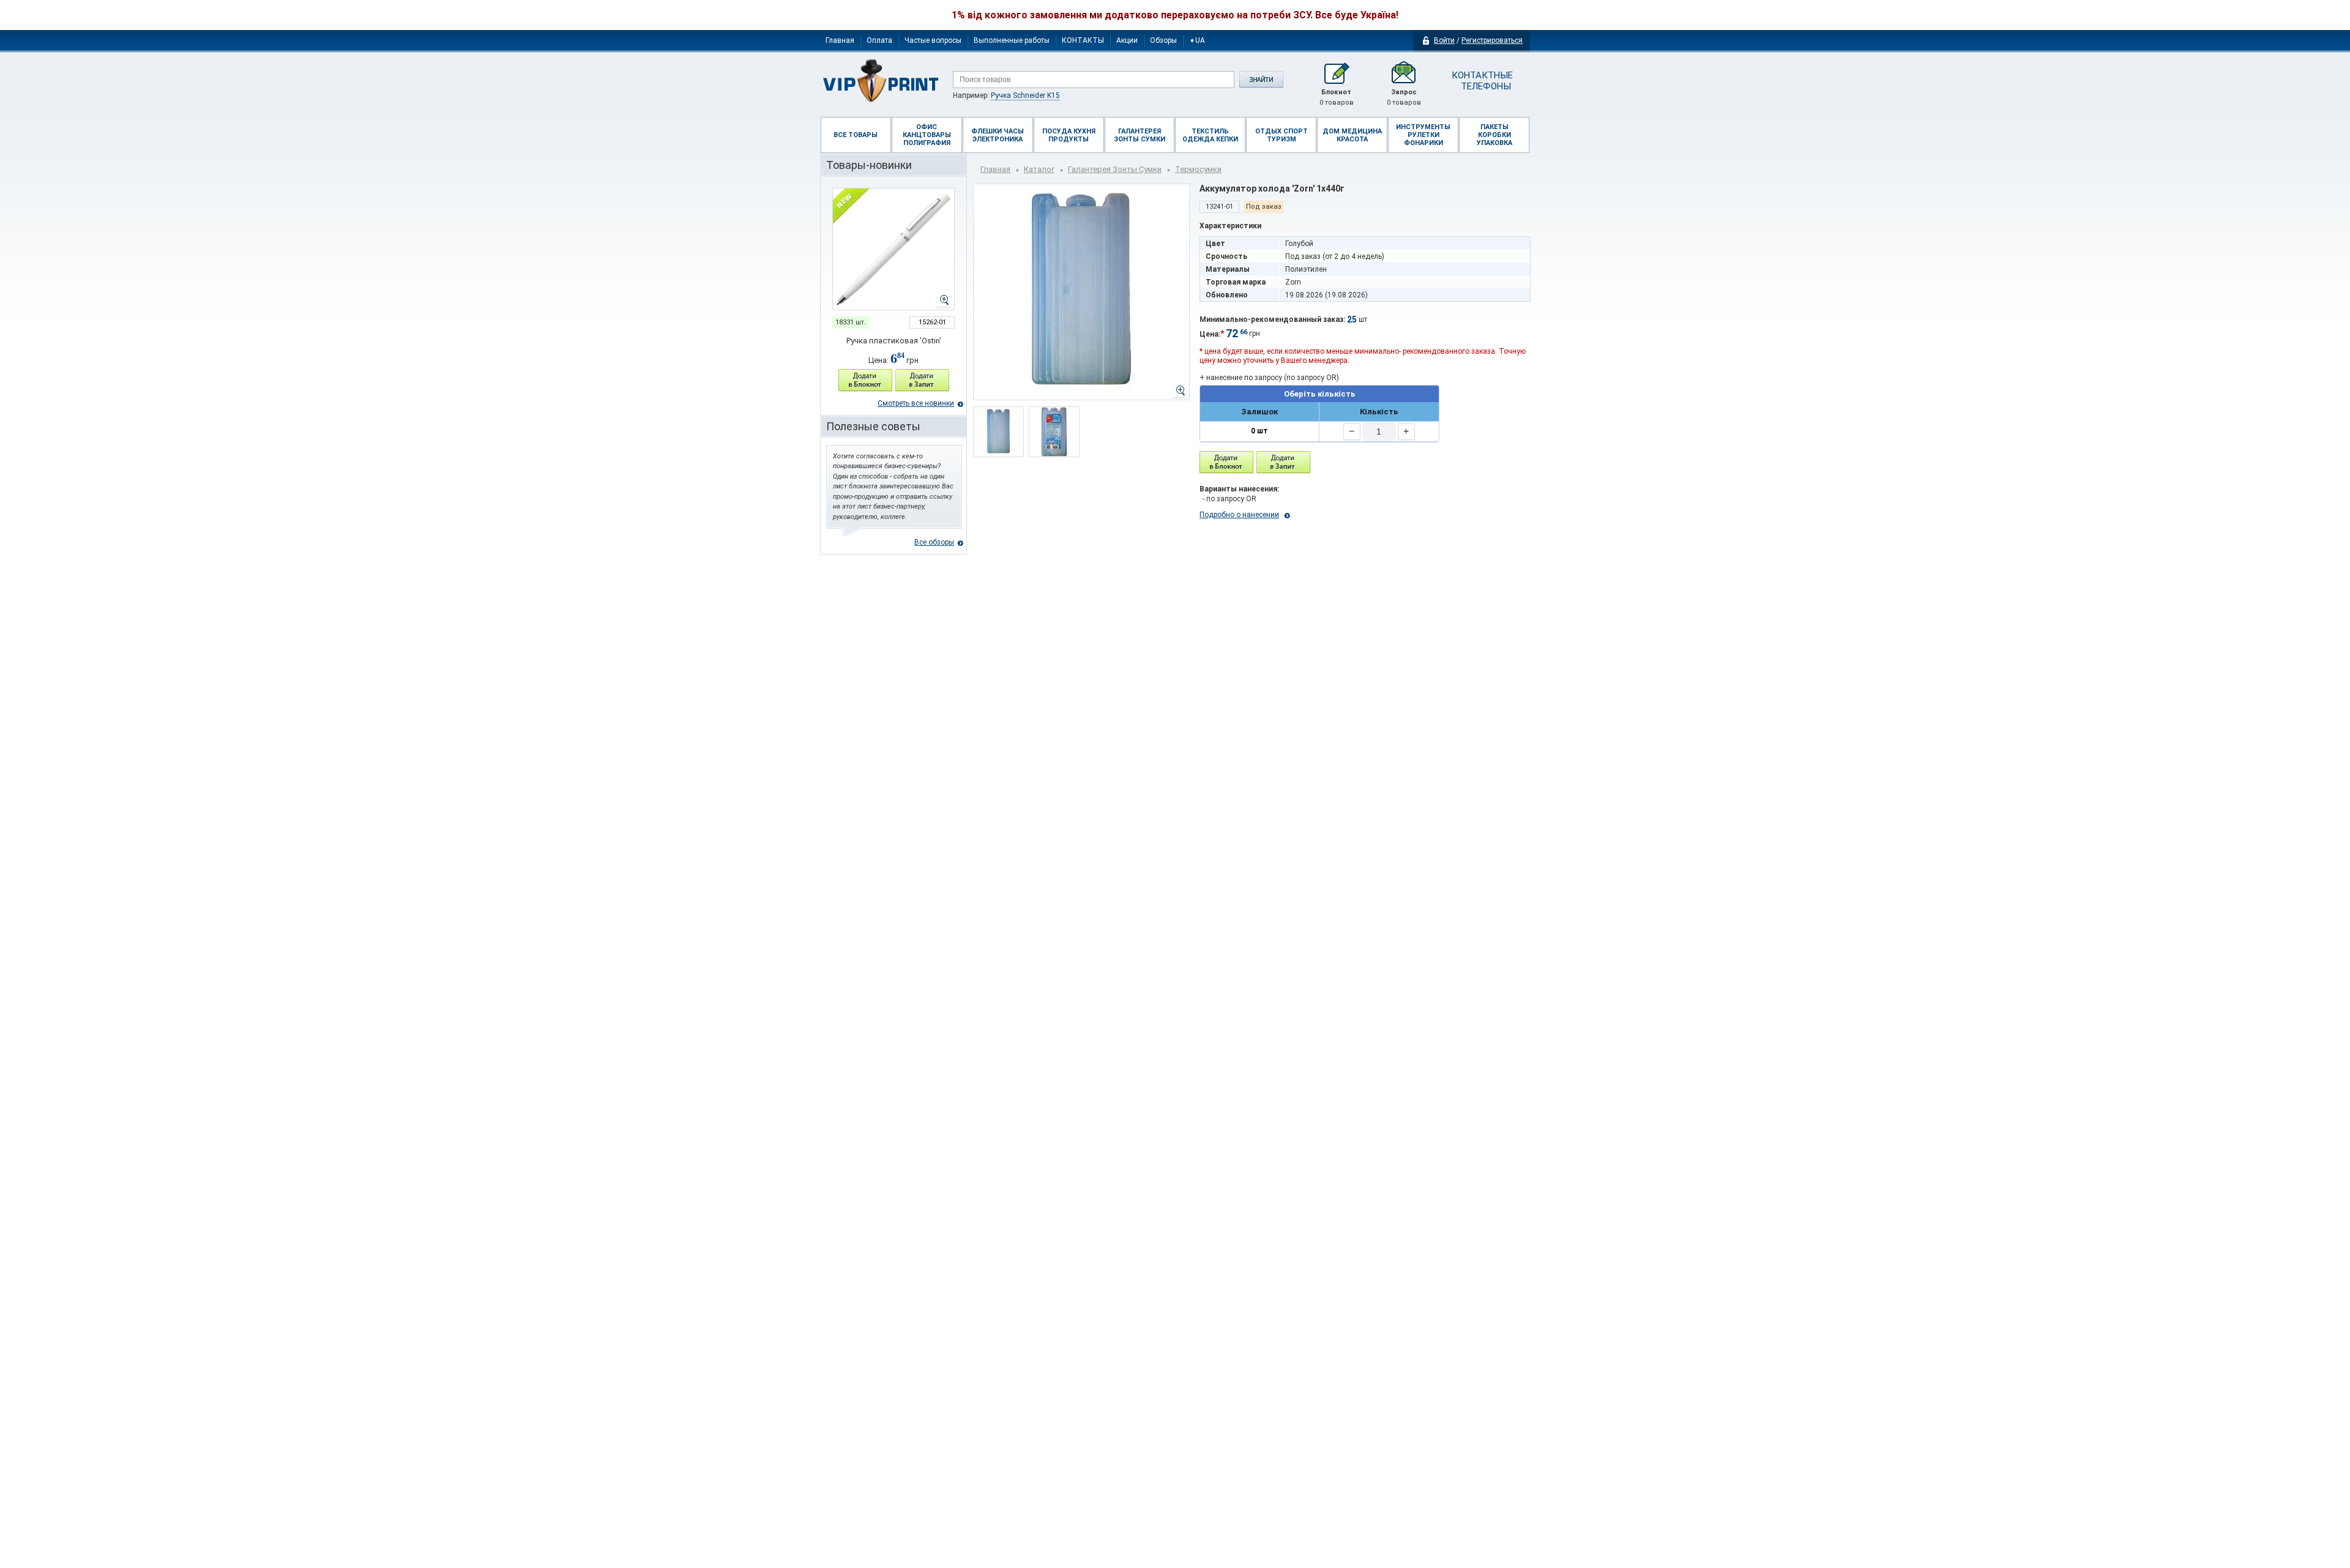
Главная (840, 40)
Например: (1006, 95)
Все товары (856, 135)
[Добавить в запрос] (922, 380)
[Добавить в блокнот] (1226, 462)
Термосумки (1198, 169)
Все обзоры (934, 542)
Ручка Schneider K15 (1025, 95)
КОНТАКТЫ (1083, 40)
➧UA (1197, 40)
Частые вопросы (933, 40)
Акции (1127, 40)
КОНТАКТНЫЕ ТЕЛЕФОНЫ (1481, 81)
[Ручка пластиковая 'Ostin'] (893, 249)
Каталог (1039, 169)
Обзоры (1163, 40)
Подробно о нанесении (1239, 515)
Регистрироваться (1492, 40)
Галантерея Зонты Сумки (1115, 169)
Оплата (879, 40)
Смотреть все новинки (916, 403)
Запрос (1404, 97)
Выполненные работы (1012, 40)
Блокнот (1337, 97)
